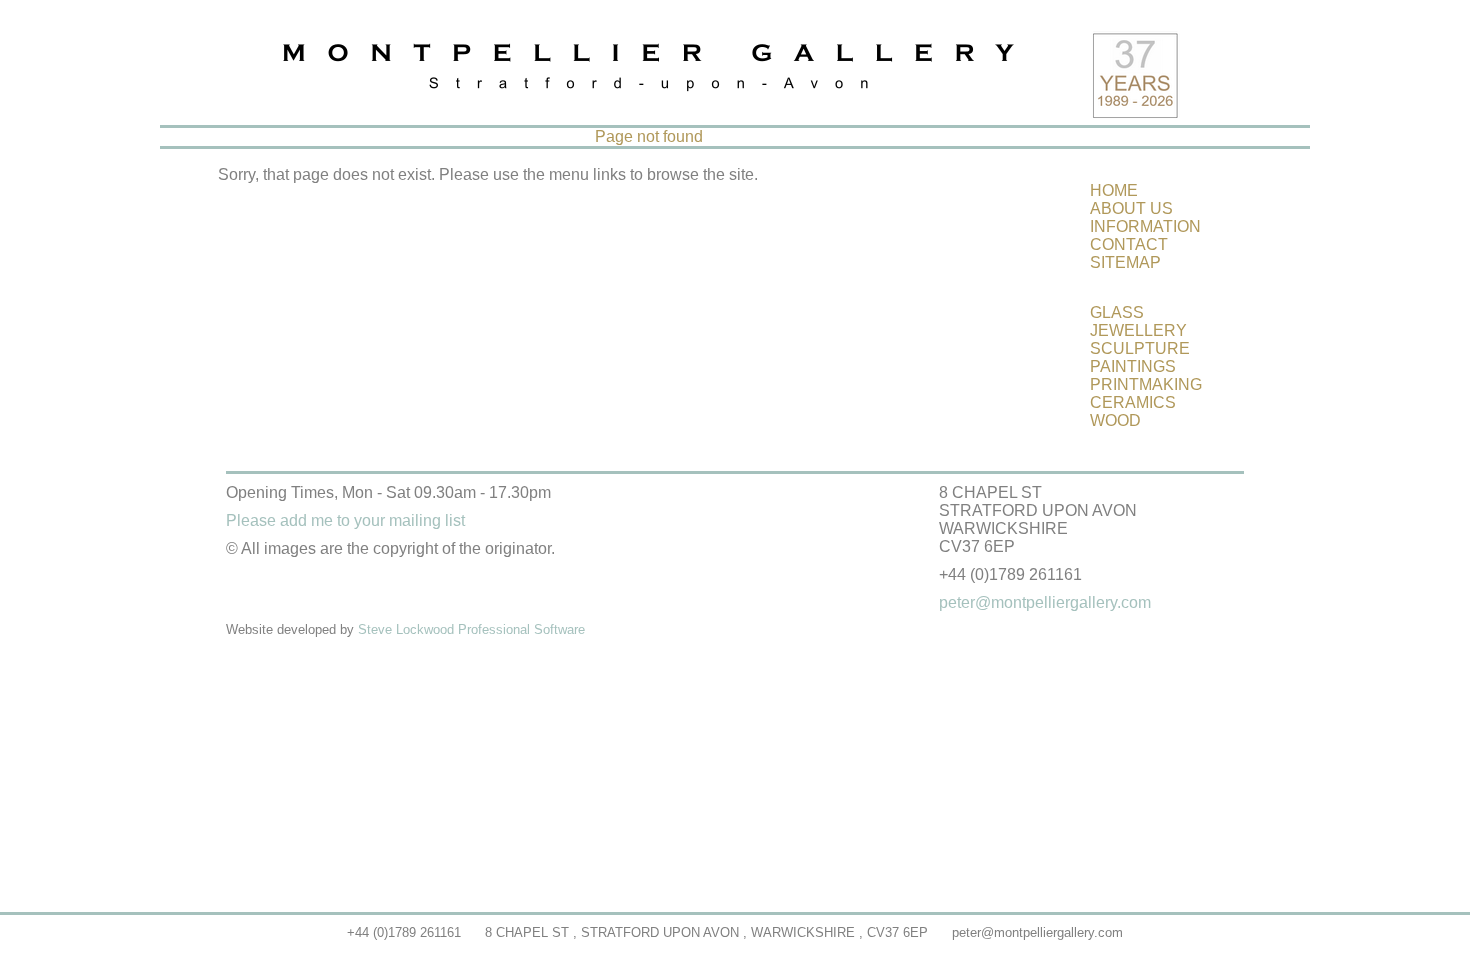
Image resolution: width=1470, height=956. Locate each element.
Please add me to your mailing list (345, 520)
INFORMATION (1145, 226)
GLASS (1117, 312)
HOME (1114, 190)
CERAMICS (1133, 402)
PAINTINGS (1133, 366)
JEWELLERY (1138, 330)
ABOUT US (1131, 208)
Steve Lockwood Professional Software (471, 629)
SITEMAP (1125, 262)
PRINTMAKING (1146, 384)
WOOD (1115, 420)
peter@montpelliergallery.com (1037, 932)
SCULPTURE (1140, 348)
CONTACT (1129, 244)
